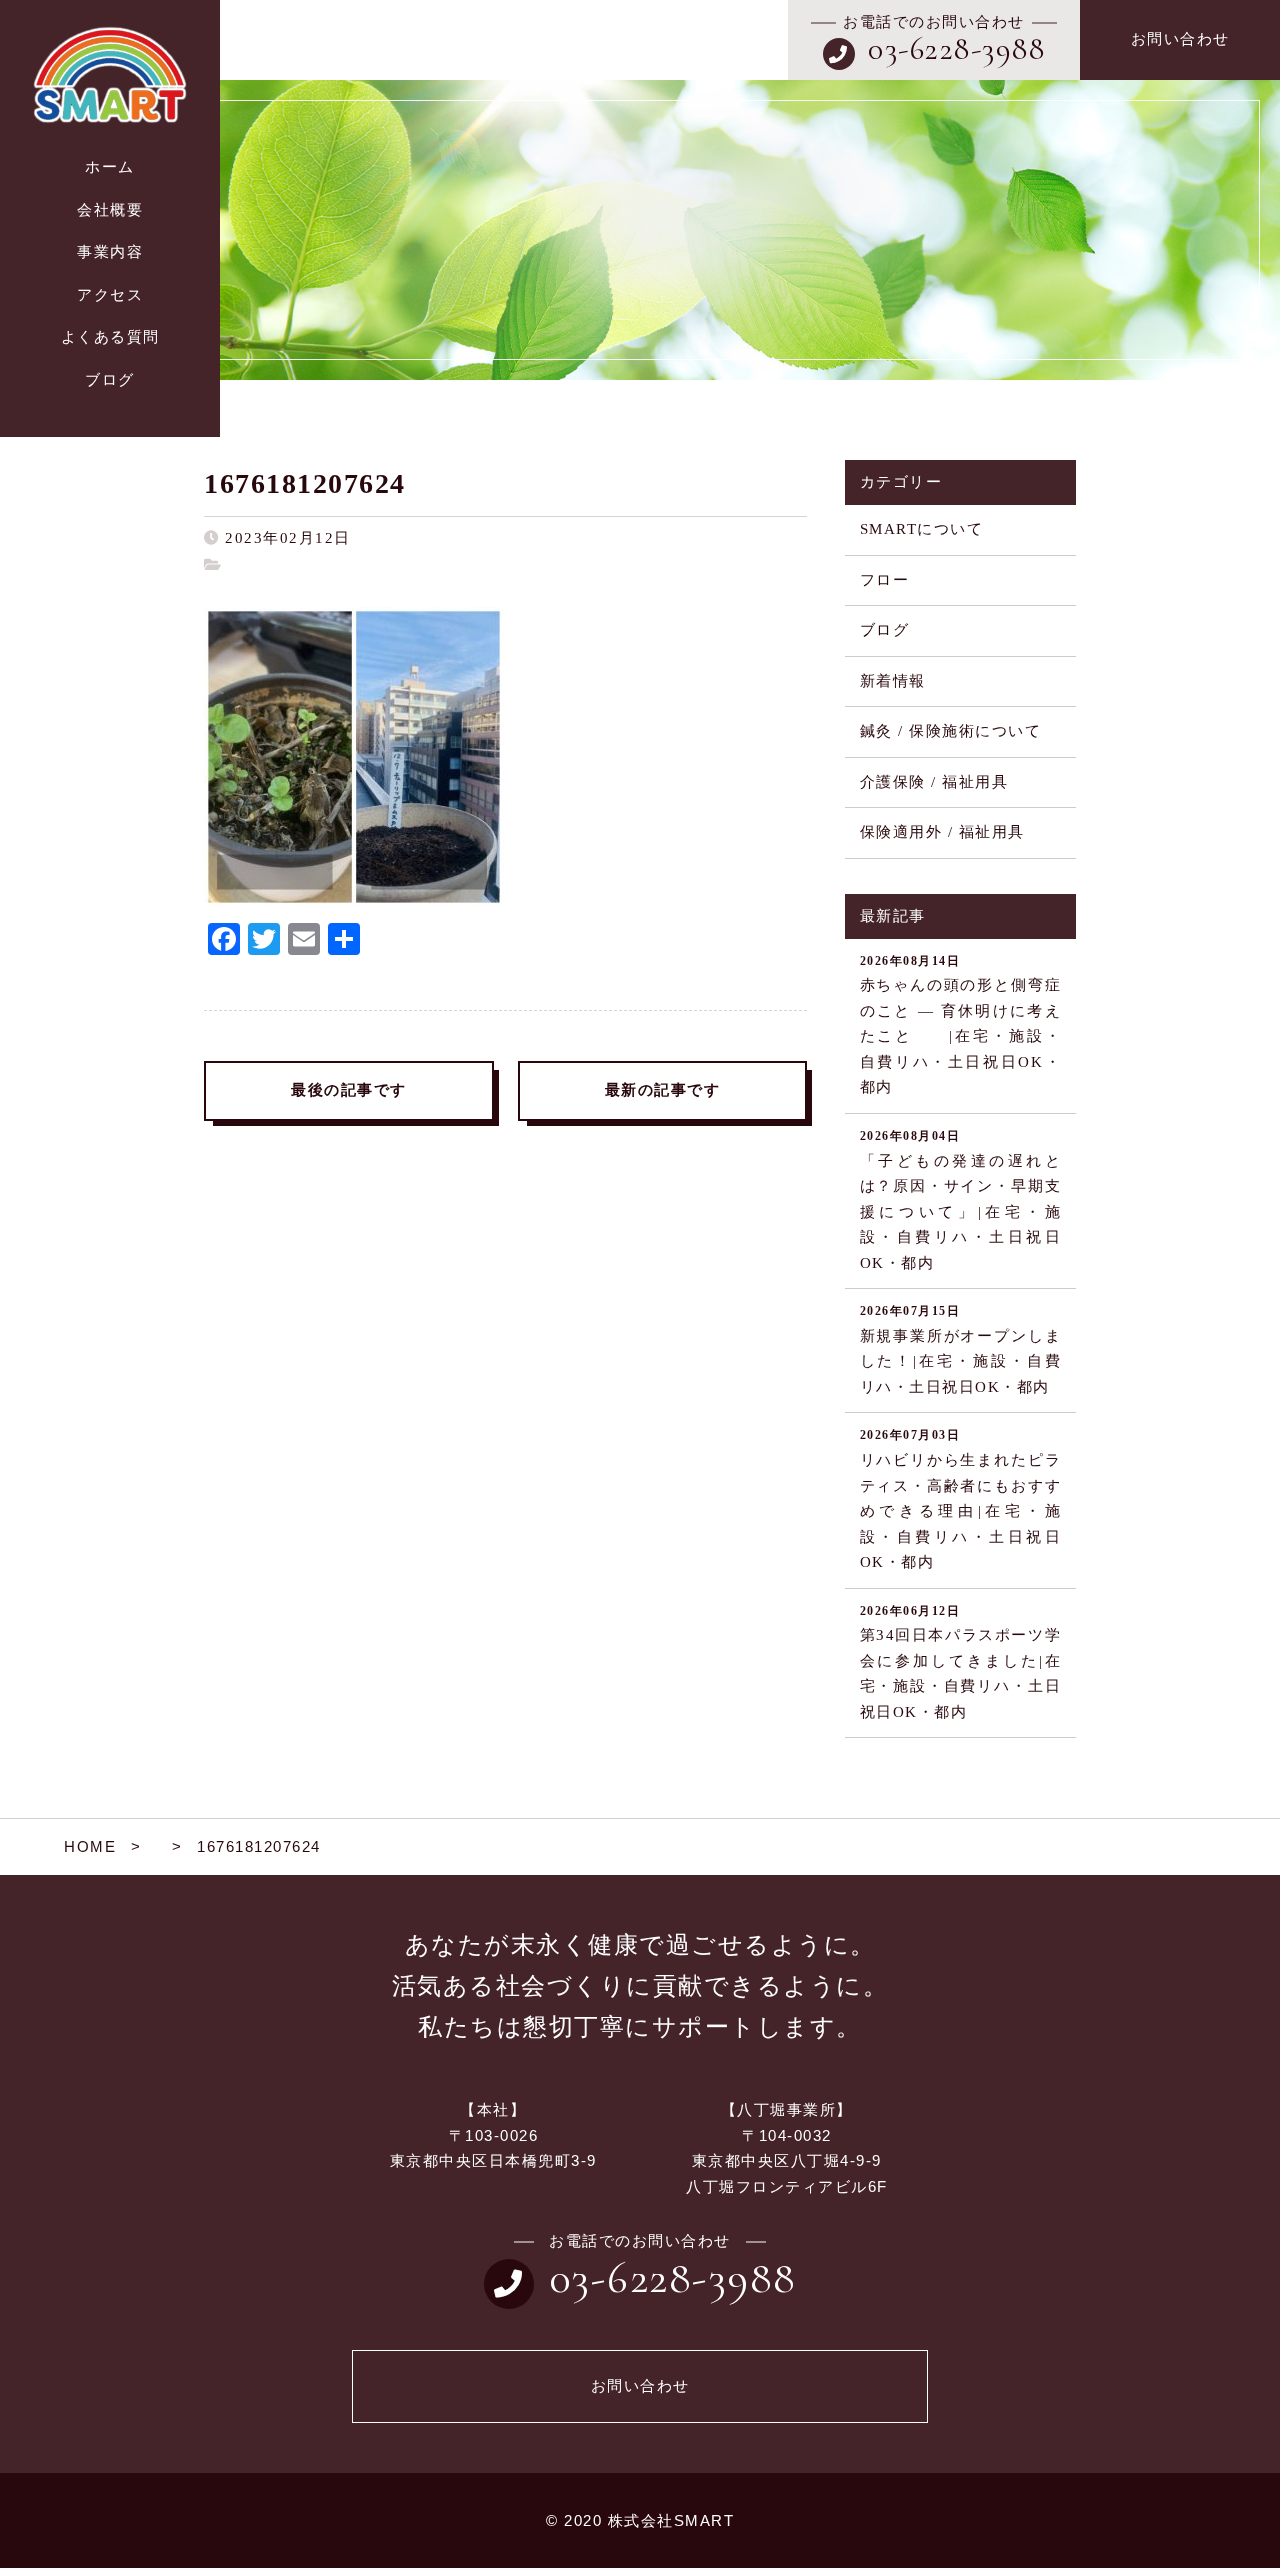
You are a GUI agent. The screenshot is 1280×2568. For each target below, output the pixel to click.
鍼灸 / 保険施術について (951, 731)
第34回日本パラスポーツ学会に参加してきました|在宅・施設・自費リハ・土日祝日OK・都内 (960, 1662)
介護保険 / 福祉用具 (934, 782)
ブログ (885, 630)
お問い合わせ (1180, 39)
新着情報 (893, 681)
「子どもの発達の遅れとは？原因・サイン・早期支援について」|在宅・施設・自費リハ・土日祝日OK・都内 (960, 1200)
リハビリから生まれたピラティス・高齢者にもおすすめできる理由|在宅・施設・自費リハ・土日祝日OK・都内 (960, 1499)
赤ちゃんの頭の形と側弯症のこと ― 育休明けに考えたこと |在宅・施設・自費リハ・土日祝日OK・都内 (960, 1025)
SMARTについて (922, 529)
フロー (885, 580)
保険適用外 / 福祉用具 (942, 832)
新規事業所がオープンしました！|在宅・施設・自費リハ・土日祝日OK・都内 (960, 1349)
